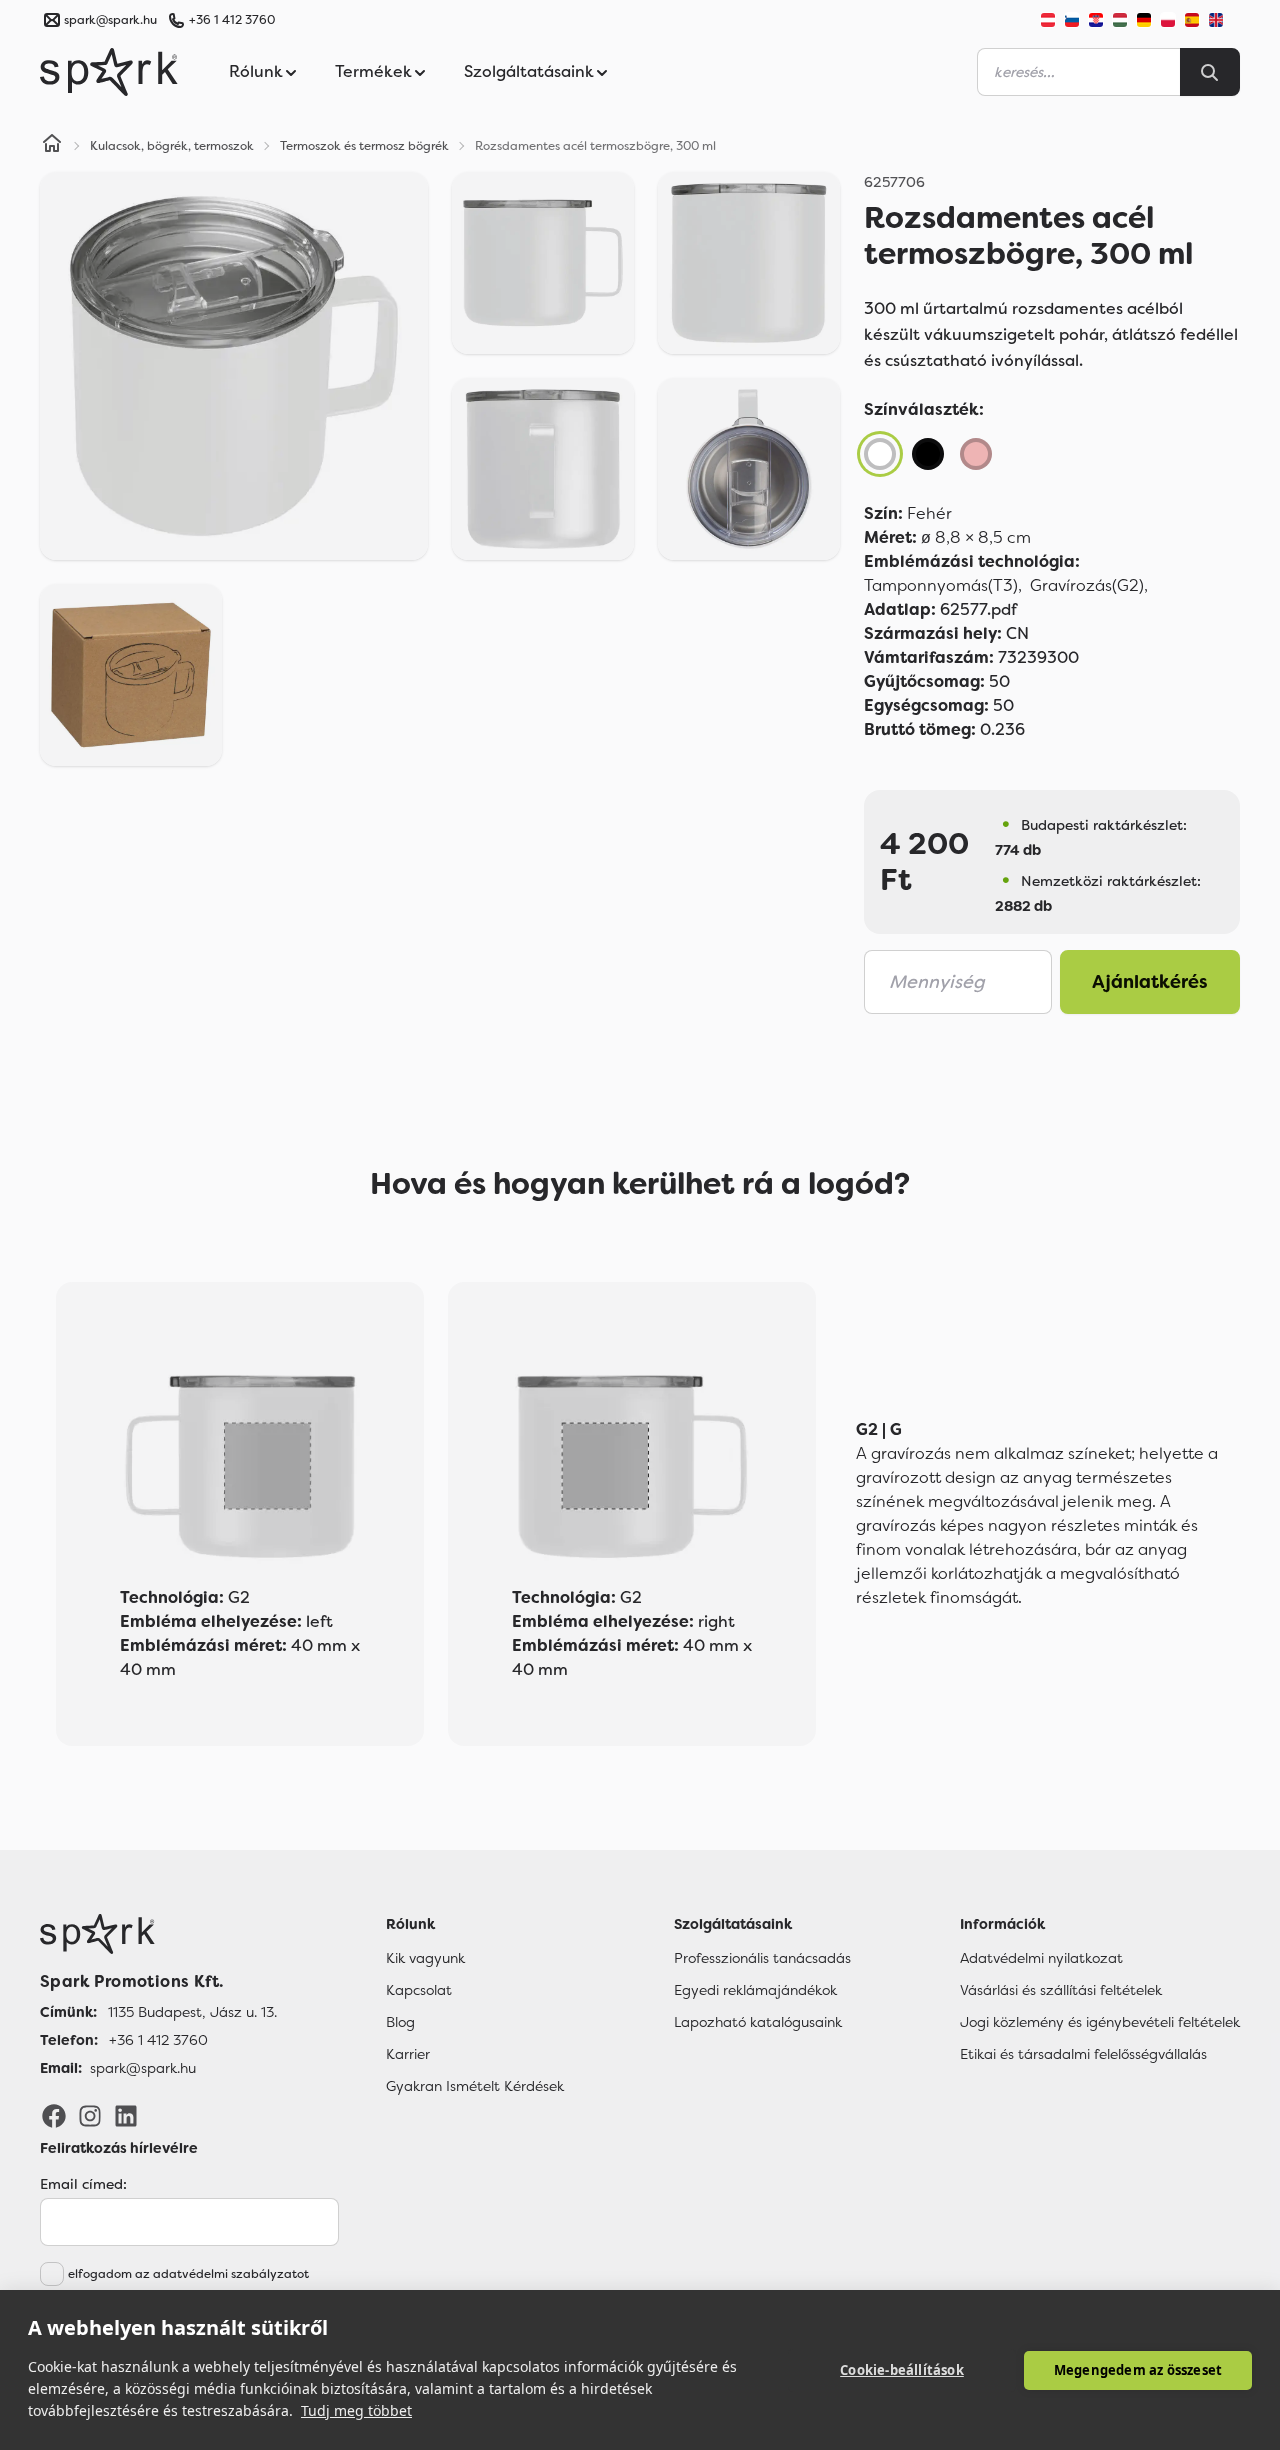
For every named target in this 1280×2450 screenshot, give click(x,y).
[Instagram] (90, 2115)
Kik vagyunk (425, 1958)
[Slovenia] (1072, 20)
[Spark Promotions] (109, 72)
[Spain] (1192, 20)
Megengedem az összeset (1138, 2370)
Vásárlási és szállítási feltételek (1061, 1990)
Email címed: (83, 2184)
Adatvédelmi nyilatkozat (1041, 1958)
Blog (400, 2022)
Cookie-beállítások (902, 2370)
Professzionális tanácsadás (762, 1958)
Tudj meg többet (356, 2410)
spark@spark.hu (143, 2068)
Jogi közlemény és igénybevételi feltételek (1100, 2022)
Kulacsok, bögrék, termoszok (172, 146)
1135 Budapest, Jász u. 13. (192, 2012)
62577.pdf (940, 609)
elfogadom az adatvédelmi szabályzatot (188, 2274)
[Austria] (1048, 20)
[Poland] (1168, 20)
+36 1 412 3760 (232, 20)
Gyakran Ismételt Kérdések (475, 2086)
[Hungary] (1120, 20)
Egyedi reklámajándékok (755, 1990)
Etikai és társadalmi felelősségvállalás (1083, 2054)
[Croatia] (1096, 20)
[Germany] (1144, 20)
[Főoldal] (158, 1934)
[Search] (1210, 72)
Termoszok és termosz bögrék (364, 146)
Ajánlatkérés (1150, 982)
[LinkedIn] (126, 2115)
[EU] (1224, 20)
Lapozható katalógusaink (758, 2022)
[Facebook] (54, 2115)
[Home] (52, 146)
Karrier (408, 2054)
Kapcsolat (419, 1990)
